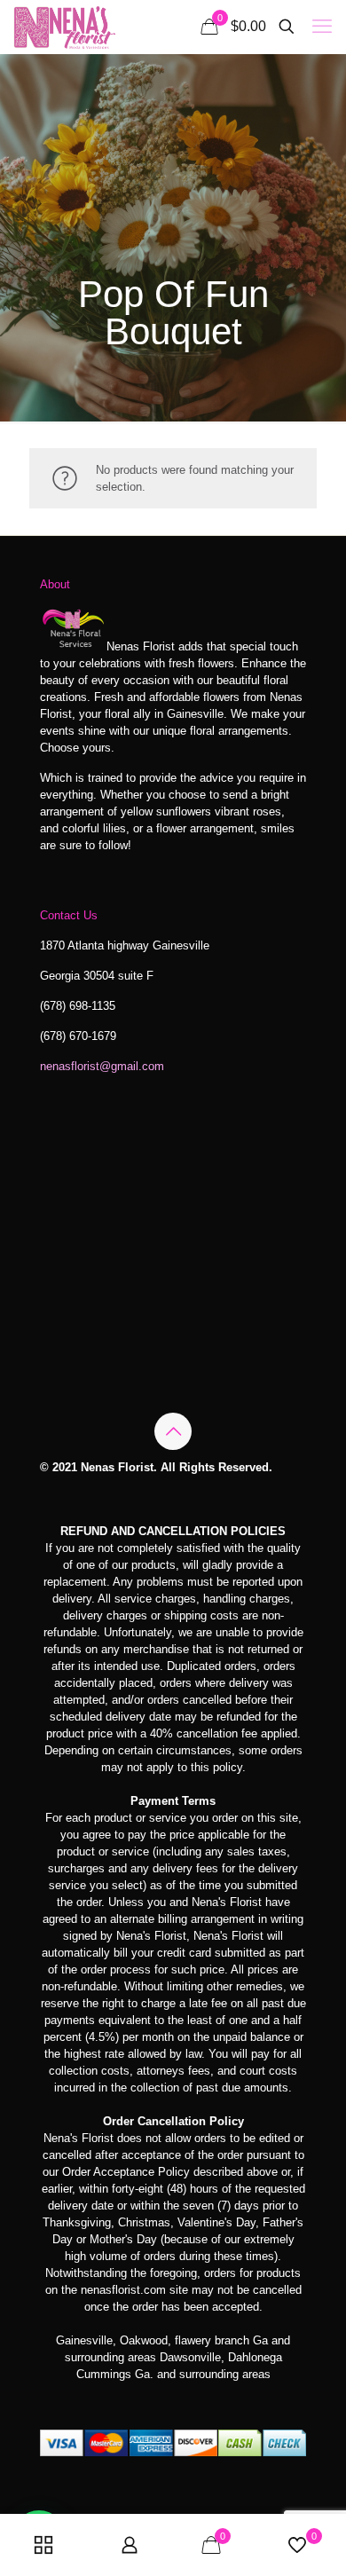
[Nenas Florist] (64, 27)
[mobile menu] (322, 27)
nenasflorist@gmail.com (102, 1066)
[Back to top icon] (173, 1431)
